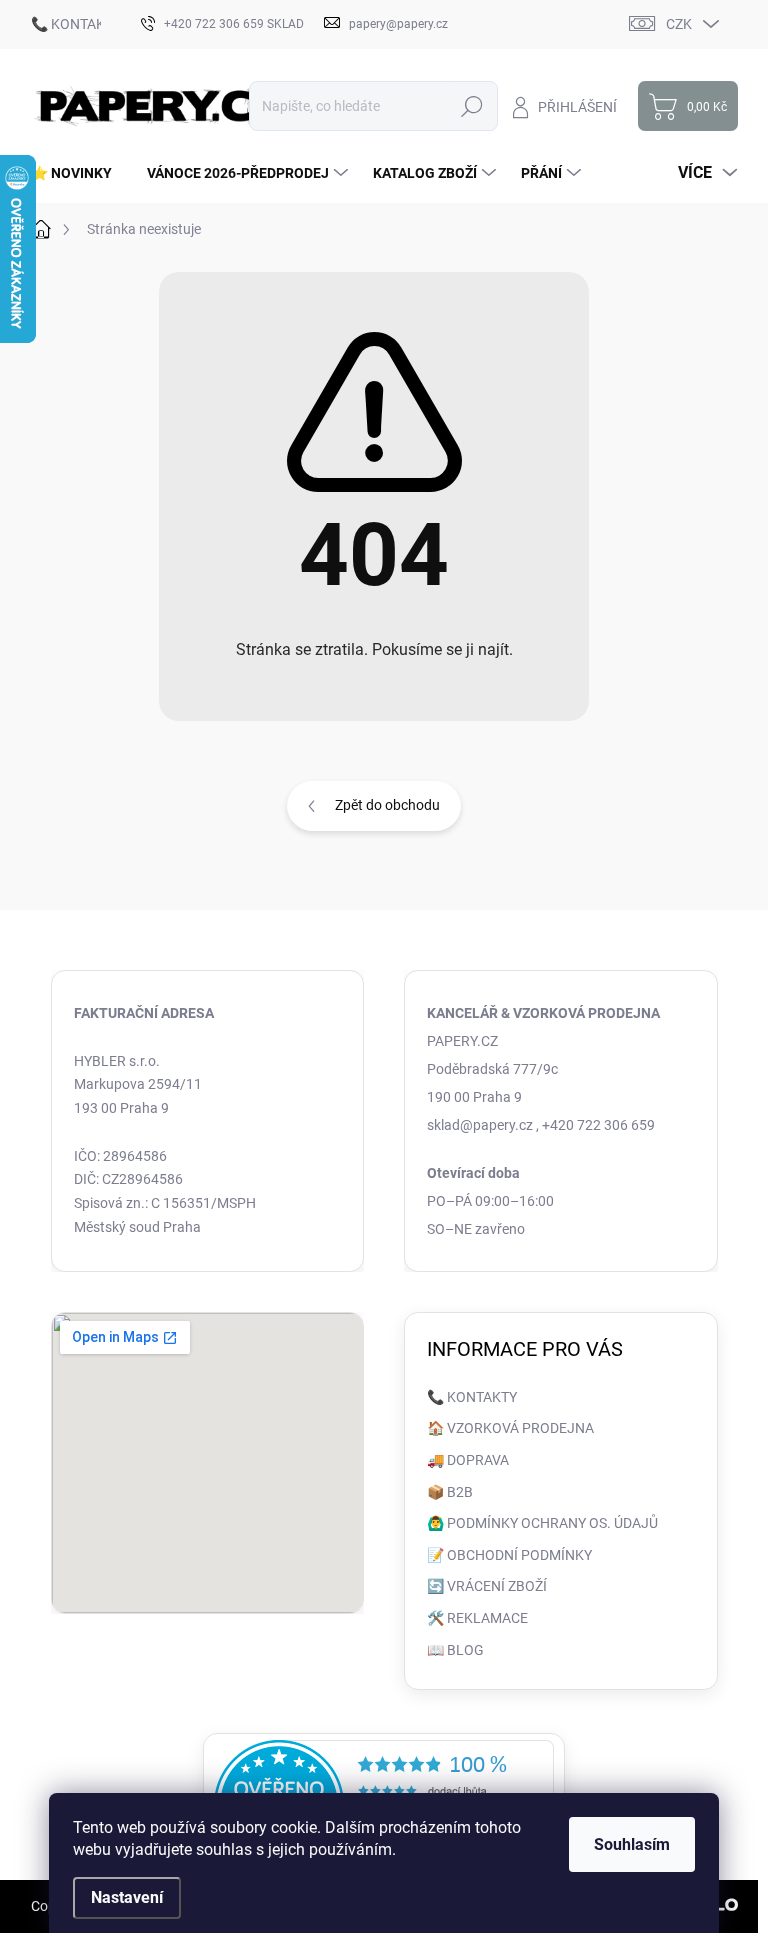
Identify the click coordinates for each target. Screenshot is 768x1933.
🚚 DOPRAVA (468, 1460)
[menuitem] (79, 173)
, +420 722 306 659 (595, 1125)
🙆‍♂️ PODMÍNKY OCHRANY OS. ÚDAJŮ (542, 1523)
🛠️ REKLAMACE (477, 1618)
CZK (679, 24)
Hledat (471, 106)
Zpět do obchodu (387, 805)
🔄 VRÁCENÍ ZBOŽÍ (487, 1586)
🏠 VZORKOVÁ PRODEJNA (510, 1428)
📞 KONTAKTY (76, 24)
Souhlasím (632, 1844)
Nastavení (127, 1897)
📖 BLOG (455, 1650)
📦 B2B (450, 1492)
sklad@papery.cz (480, 1125)
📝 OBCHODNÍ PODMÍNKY (509, 1555)
